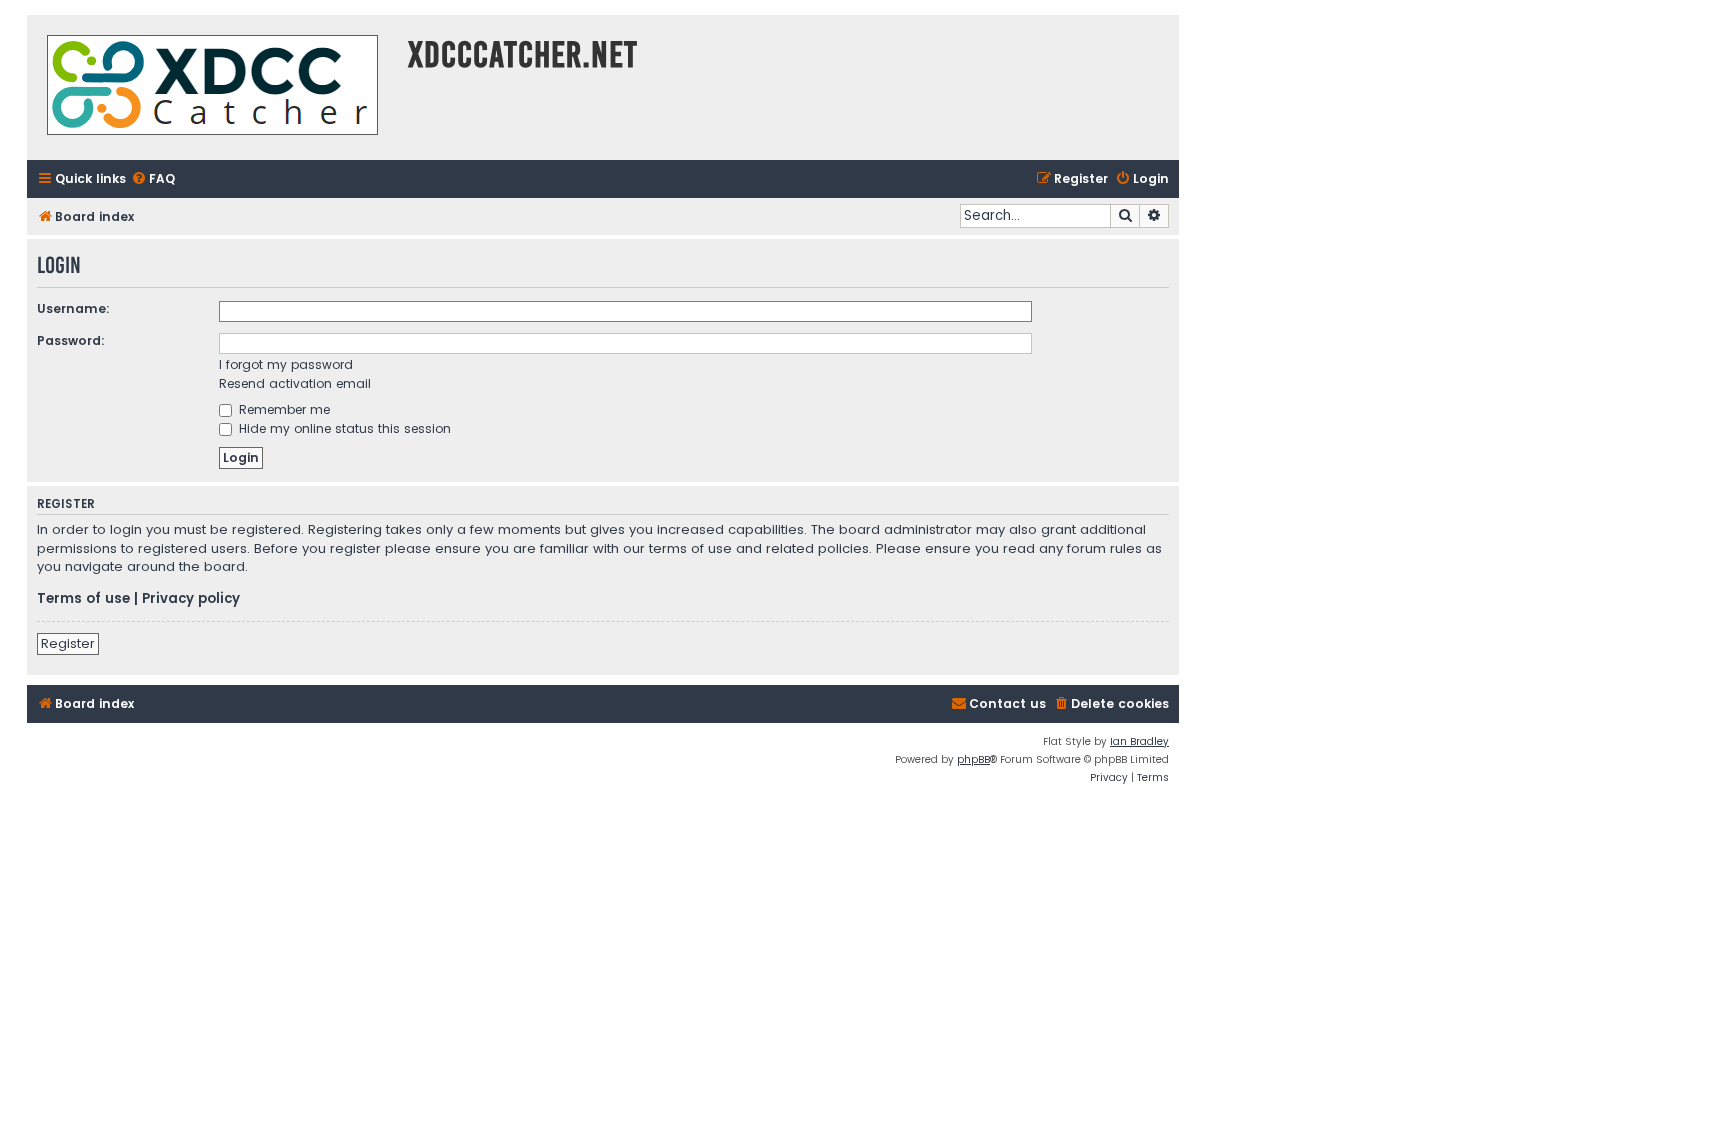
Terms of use (83, 599)
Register (68, 643)
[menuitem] (153, 179)
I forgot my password (286, 364)
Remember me (282, 409)
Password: (71, 340)
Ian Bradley (1139, 741)
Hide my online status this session (343, 428)
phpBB (973, 759)
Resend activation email (295, 383)
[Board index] (212, 87)
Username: (73, 308)
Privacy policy (191, 599)
